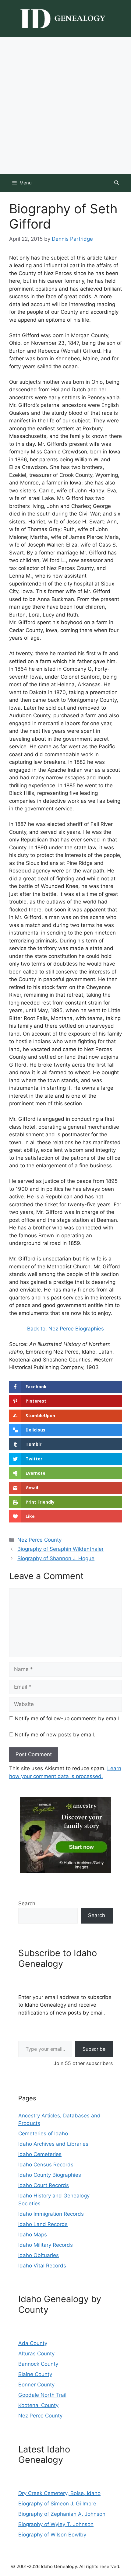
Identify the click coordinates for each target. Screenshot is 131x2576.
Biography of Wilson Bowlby (52, 2535)
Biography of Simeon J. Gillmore (57, 2504)
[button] (117, 183)
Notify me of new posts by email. (55, 1735)
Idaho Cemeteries (40, 2154)
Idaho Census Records (46, 2165)
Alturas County (36, 2354)
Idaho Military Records (46, 2245)
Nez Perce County (39, 1540)
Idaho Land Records (43, 2224)
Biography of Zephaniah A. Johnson (62, 2514)
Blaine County (35, 2374)
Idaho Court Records (44, 2185)
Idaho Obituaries (39, 2255)
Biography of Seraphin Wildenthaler (60, 1549)
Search (27, 1903)
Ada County (33, 2343)
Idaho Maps (33, 2235)
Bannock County (38, 2364)
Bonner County (36, 2385)
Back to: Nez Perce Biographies (65, 1329)
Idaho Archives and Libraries (53, 2144)
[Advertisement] (65, 105)
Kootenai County (38, 2405)
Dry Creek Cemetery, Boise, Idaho (59, 2493)
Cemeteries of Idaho (43, 2134)
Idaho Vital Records (42, 2266)
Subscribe (94, 2049)
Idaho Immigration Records (51, 2214)
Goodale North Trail (42, 2395)
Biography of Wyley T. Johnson (56, 2524)
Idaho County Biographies (50, 2175)
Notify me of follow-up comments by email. (67, 1718)
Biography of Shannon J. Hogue (56, 1558)
